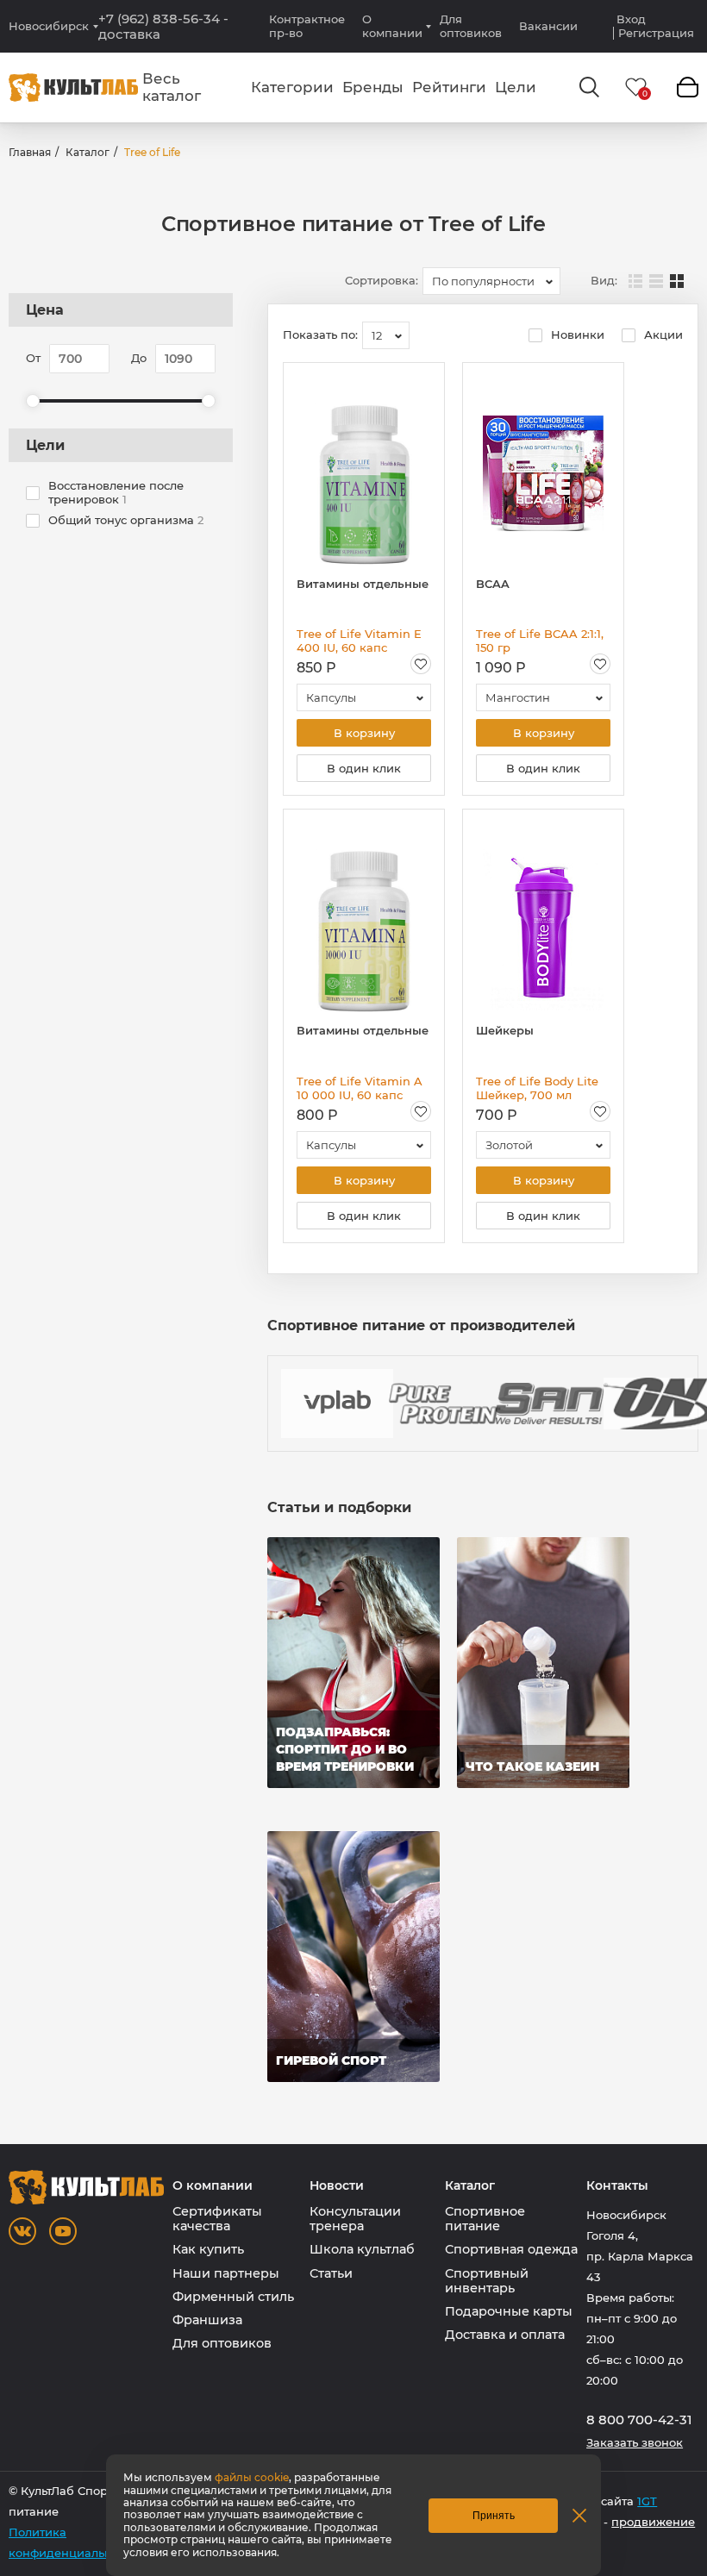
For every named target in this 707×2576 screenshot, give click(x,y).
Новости (337, 2186)
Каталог (88, 152)
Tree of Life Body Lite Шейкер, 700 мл (537, 1088)
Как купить (208, 2249)
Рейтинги (449, 87)
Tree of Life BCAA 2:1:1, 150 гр (540, 641)
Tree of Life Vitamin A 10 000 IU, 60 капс (360, 1088)
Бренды (373, 87)
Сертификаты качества (217, 2219)
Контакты (617, 2186)
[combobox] (491, 281)
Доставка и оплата (505, 2335)
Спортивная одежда (511, 2249)
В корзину (364, 733)
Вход (631, 19)
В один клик (364, 768)
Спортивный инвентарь (487, 2281)
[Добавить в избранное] (421, 664)
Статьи (331, 2273)
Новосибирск (49, 26)
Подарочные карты (509, 2311)
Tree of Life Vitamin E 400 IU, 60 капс (359, 641)
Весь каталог (172, 87)
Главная (30, 152)
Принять (494, 2516)
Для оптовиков (471, 26)
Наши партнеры (226, 2273)
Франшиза (207, 2320)
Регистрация (656, 33)
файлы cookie (252, 2477)
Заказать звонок (635, 2443)
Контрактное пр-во (307, 26)
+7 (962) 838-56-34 (163, 27)
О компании (392, 26)
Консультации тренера (355, 2219)
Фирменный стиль (233, 2297)
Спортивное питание (485, 2219)
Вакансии (548, 26)
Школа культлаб (362, 2249)
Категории (292, 87)
